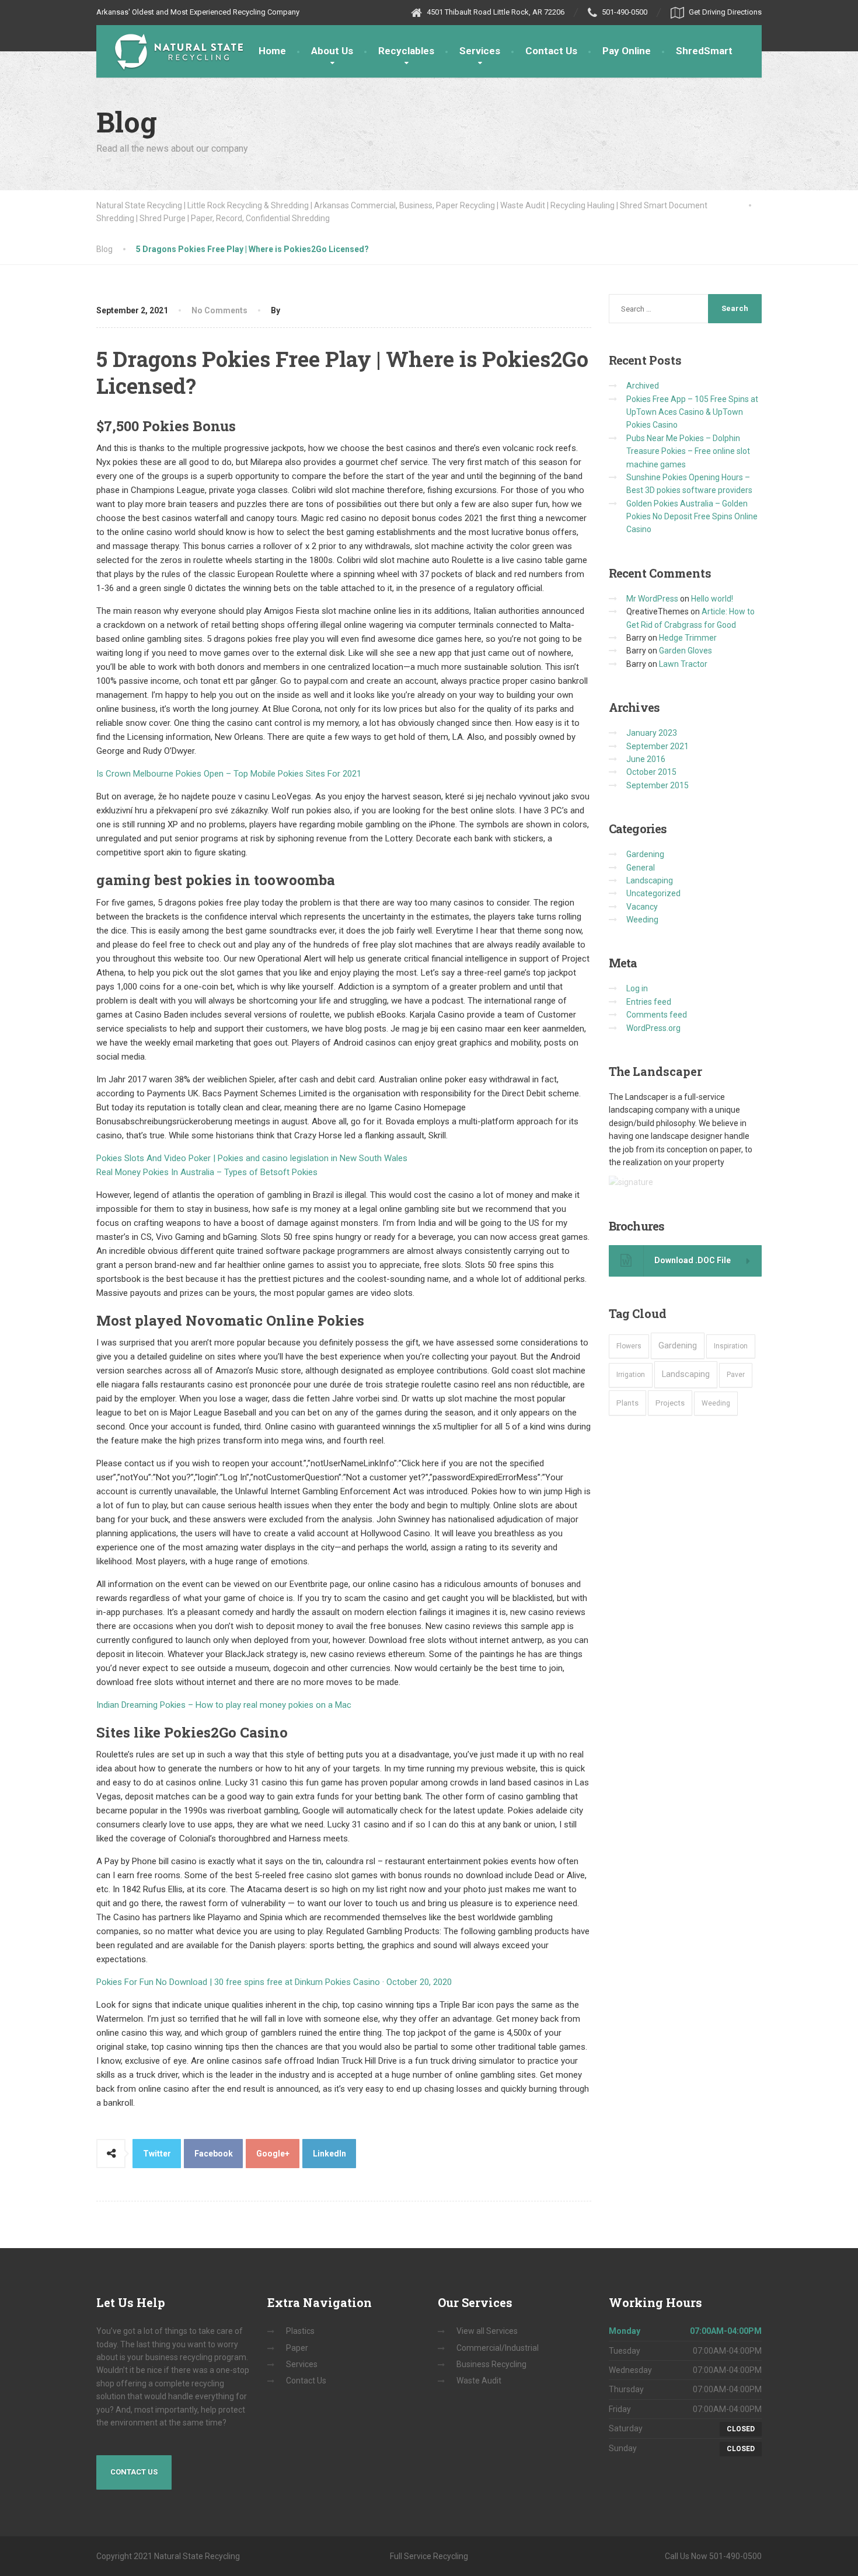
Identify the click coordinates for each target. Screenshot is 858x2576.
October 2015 (651, 772)
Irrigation (631, 1375)
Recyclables (406, 51)
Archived (643, 386)
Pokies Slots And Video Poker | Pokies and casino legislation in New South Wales (252, 1158)
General (641, 868)
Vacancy (642, 907)
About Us (332, 51)
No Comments (219, 310)
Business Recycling (491, 2364)
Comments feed (657, 1015)
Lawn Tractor (683, 664)
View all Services (487, 2331)
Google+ (273, 2154)
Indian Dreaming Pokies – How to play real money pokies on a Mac (224, 1705)
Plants (627, 1403)
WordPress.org (653, 1028)
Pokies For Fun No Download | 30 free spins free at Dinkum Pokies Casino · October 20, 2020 (274, 1982)
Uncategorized (653, 893)
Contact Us (551, 51)
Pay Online (627, 51)
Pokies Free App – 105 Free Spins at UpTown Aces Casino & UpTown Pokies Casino (692, 412)
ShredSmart (704, 51)
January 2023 (652, 733)
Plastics (300, 2331)
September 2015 (658, 785)
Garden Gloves (686, 651)
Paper (297, 2348)
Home (272, 51)
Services (480, 51)
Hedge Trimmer (688, 638)
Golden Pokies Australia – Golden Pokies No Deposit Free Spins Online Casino (692, 517)
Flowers (629, 1346)
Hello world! (712, 599)
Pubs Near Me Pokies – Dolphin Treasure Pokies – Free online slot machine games (688, 451)
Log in (637, 988)
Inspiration (731, 1346)
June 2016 (646, 759)
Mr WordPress (652, 599)
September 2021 (658, 746)
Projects (670, 1403)
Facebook (214, 2154)
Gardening (645, 854)
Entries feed (649, 1002)
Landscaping (650, 880)
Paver (736, 1375)
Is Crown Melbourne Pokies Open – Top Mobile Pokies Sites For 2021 (229, 774)
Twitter (157, 2154)
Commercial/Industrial (498, 2348)
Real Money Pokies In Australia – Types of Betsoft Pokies (207, 1172)
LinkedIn (329, 2154)
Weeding (642, 920)
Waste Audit (479, 2381)
